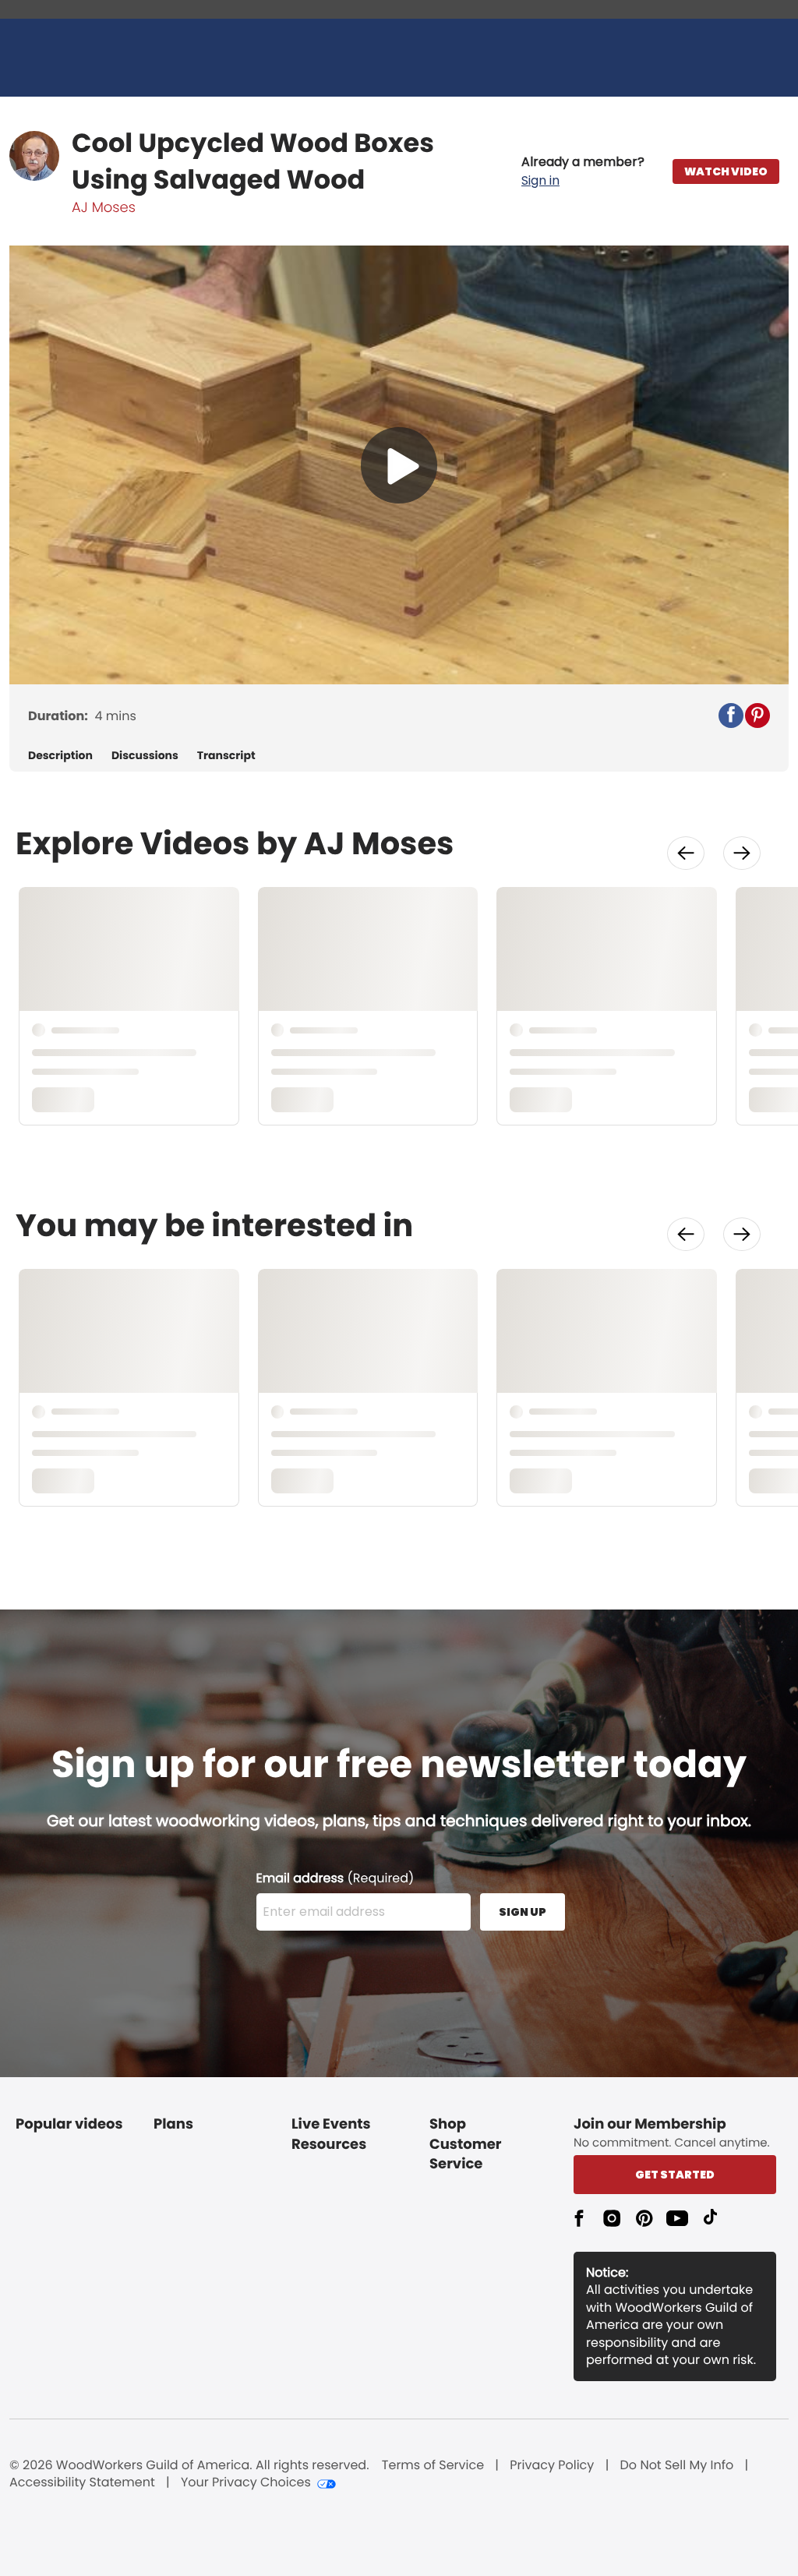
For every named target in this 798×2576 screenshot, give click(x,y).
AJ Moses (104, 208)
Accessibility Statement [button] (82, 2482)
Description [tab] (60, 756)
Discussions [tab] (145, 756)
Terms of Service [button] (433, 2465)
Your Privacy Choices (246, 2482)
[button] (583, 171)
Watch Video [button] (726, 171)
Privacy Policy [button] (552, 2465)
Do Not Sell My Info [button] (677, 2465)
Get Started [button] (675, 2175)
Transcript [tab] (226, 756)
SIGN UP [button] (523, 1912)
